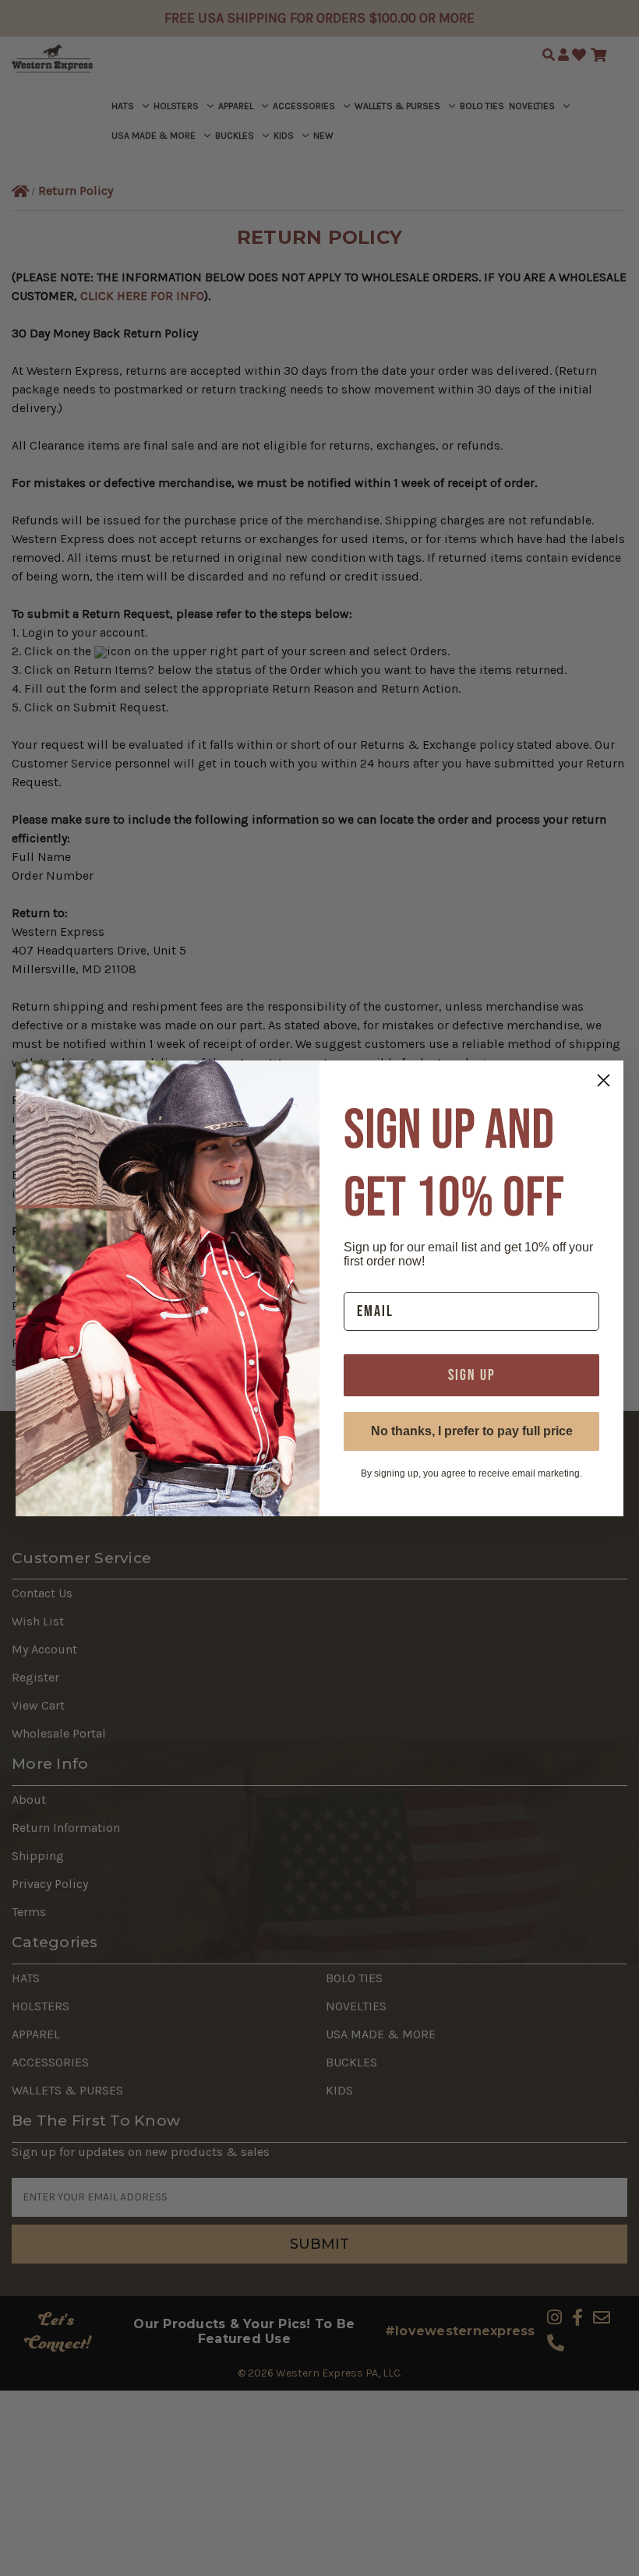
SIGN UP (472, 1375)
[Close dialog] (604, 1080)
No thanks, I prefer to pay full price (472, 1431)
